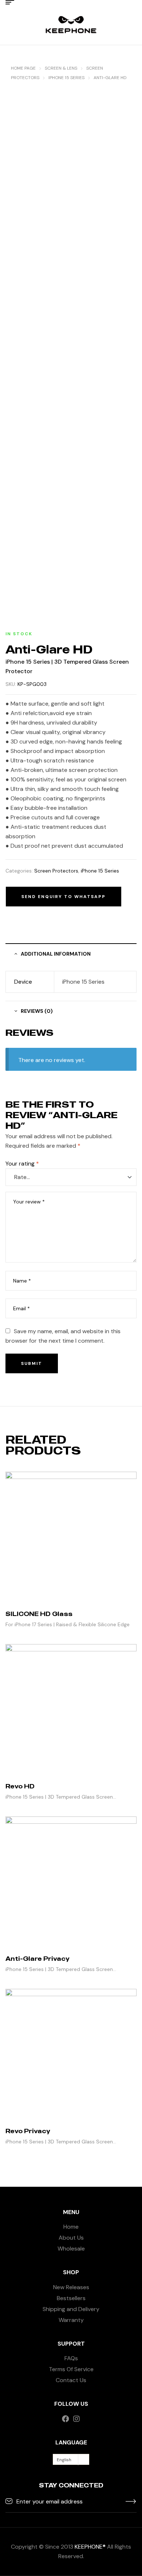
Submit (32, 1363)
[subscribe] (131, 2501)
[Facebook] (66, 2419)
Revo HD (20, 1786)
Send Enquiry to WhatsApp (64, 897)
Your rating (22, 1164)
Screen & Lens (61, 68)
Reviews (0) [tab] (37, 1011)
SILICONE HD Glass (39, 1614)
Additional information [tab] (56, 954)
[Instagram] (76, 2419)
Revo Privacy (28, 2131)
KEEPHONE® (90, 2547)
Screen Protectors (56, 871)
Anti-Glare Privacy (38, 1959)
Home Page (23, 68)
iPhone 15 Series (66, 78)
